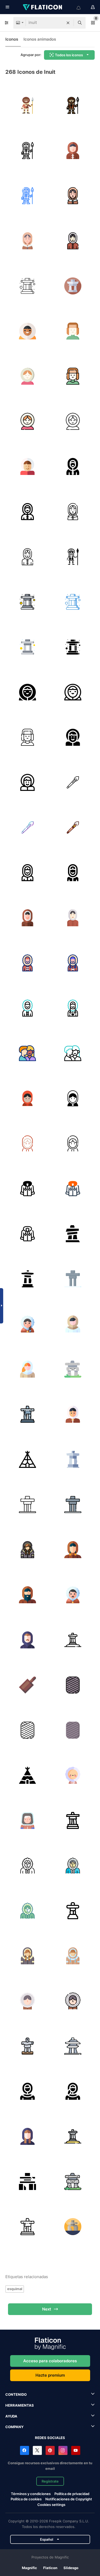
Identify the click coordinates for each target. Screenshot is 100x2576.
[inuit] (73, 150)
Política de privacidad (72, 2494)
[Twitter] (37, 2450)
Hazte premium (50, 2375)
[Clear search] (68, 23)
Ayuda (11, 2416)
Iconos (12, 39)
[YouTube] (76, 2450)
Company (14, 2427)
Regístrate (50, 2481)
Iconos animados (40, 39)
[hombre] (27, 1595)
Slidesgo (71, 2568)
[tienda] (27, 1459)
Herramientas (20, 2405)
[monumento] (27, 1279)
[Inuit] (27, 105)
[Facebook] (25, 2450)
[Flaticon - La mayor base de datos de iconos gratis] (43, 7)
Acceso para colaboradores (50, 2361)
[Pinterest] (50, 2450)
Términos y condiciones (31, 2494)
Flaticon (50, 2568)
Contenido (16, 2394)
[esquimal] (27, 1324)
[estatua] (27, 1414)
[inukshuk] (73, 1234)
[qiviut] (73, 1685)
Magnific (29, 2568)
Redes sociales (50, 2438)
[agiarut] (27, 1685)
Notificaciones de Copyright (69, 2499)
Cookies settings (51, 2505)
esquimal (15, 2289)
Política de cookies (26, 2499)
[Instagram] (63, 2450)
